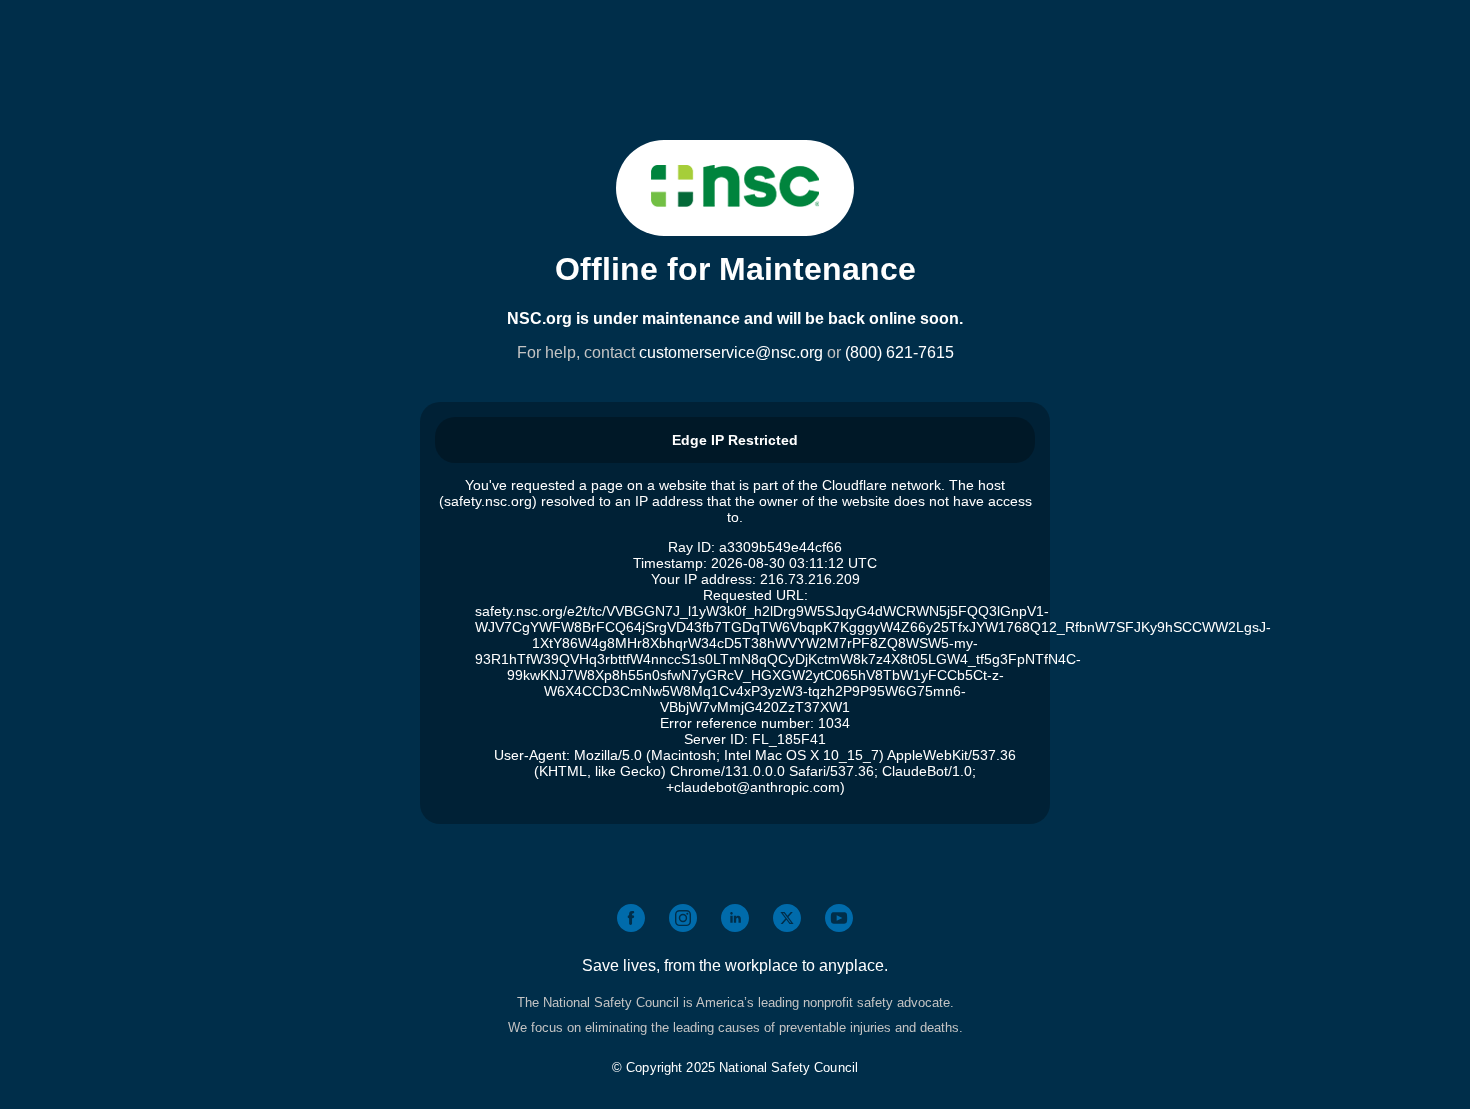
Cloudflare (854, 485)
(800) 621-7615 (899, 352)
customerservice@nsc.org (731, 352)
